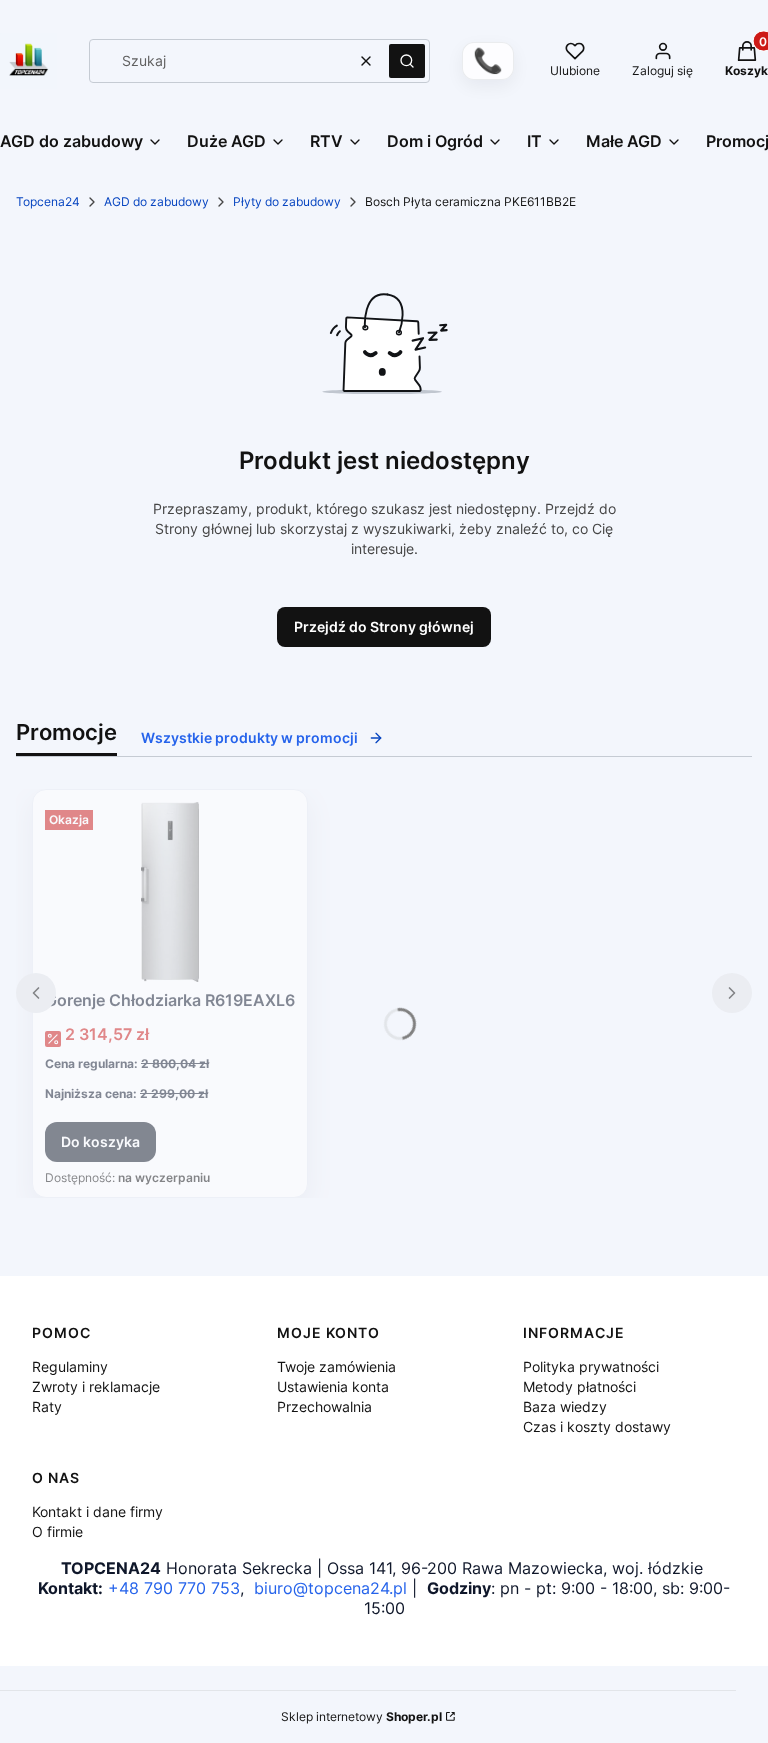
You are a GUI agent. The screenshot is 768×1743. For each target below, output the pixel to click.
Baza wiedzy (565, 1406)
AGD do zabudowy (156, 201)
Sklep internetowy (361, 1716)
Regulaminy (70, 1366)
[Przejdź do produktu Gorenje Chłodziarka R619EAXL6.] (170, 892)
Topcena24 (48, 201)
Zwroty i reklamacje (96, 1386)
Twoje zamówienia (336, 1366)
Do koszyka (100, 1141)
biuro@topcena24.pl (330, 1588)
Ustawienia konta (333, 1386)
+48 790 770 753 (174, 1588)
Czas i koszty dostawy (597, 1426)
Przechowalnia (324, 1406)
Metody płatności (579, 1386)
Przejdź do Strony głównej (384, 626)
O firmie (57, 1531)
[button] (407, 61)
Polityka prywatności (591, 1366)
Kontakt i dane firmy (97, 1511)
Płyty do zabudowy (287, 201)
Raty (47, 1406)
